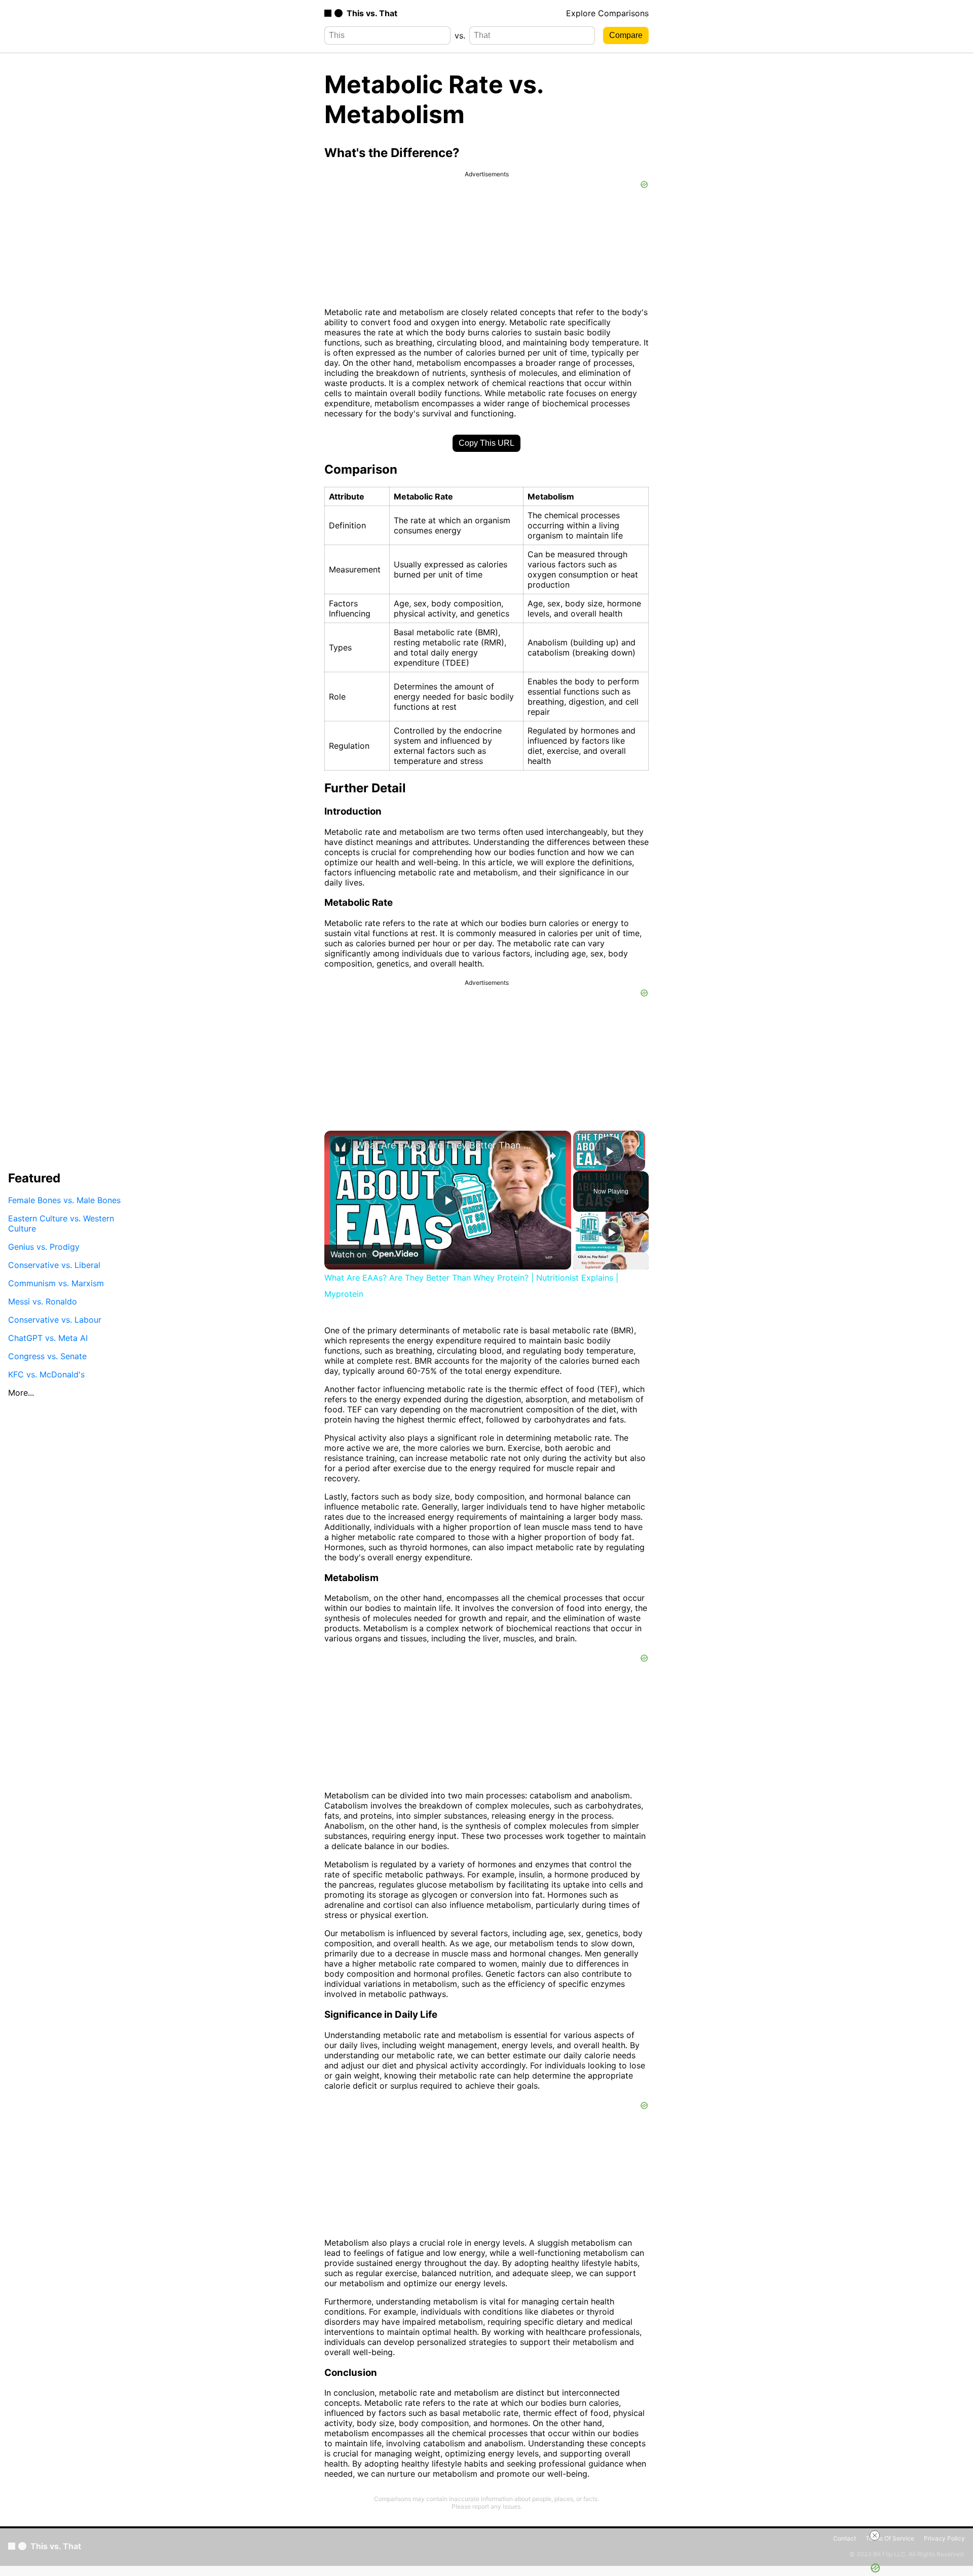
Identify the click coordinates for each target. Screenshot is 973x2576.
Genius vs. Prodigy (44, 1247)
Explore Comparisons (607, 13)
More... (21, 1393)
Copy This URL (486, 443)
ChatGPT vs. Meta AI (48, 1338)
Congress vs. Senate (47, 1356)
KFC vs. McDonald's (46, 1374)
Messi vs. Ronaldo (43, 1301)
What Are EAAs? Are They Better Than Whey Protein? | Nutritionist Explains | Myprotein (446, 1145)
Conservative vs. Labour (55, 1320)
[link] (341, 1147)
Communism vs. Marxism (56, 1283)
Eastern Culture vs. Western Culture (61, 1223)
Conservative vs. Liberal (54, 1265)
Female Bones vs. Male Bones (64, 1200)
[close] (875, 2535)
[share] (551, 1156)
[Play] (611, 1232)
